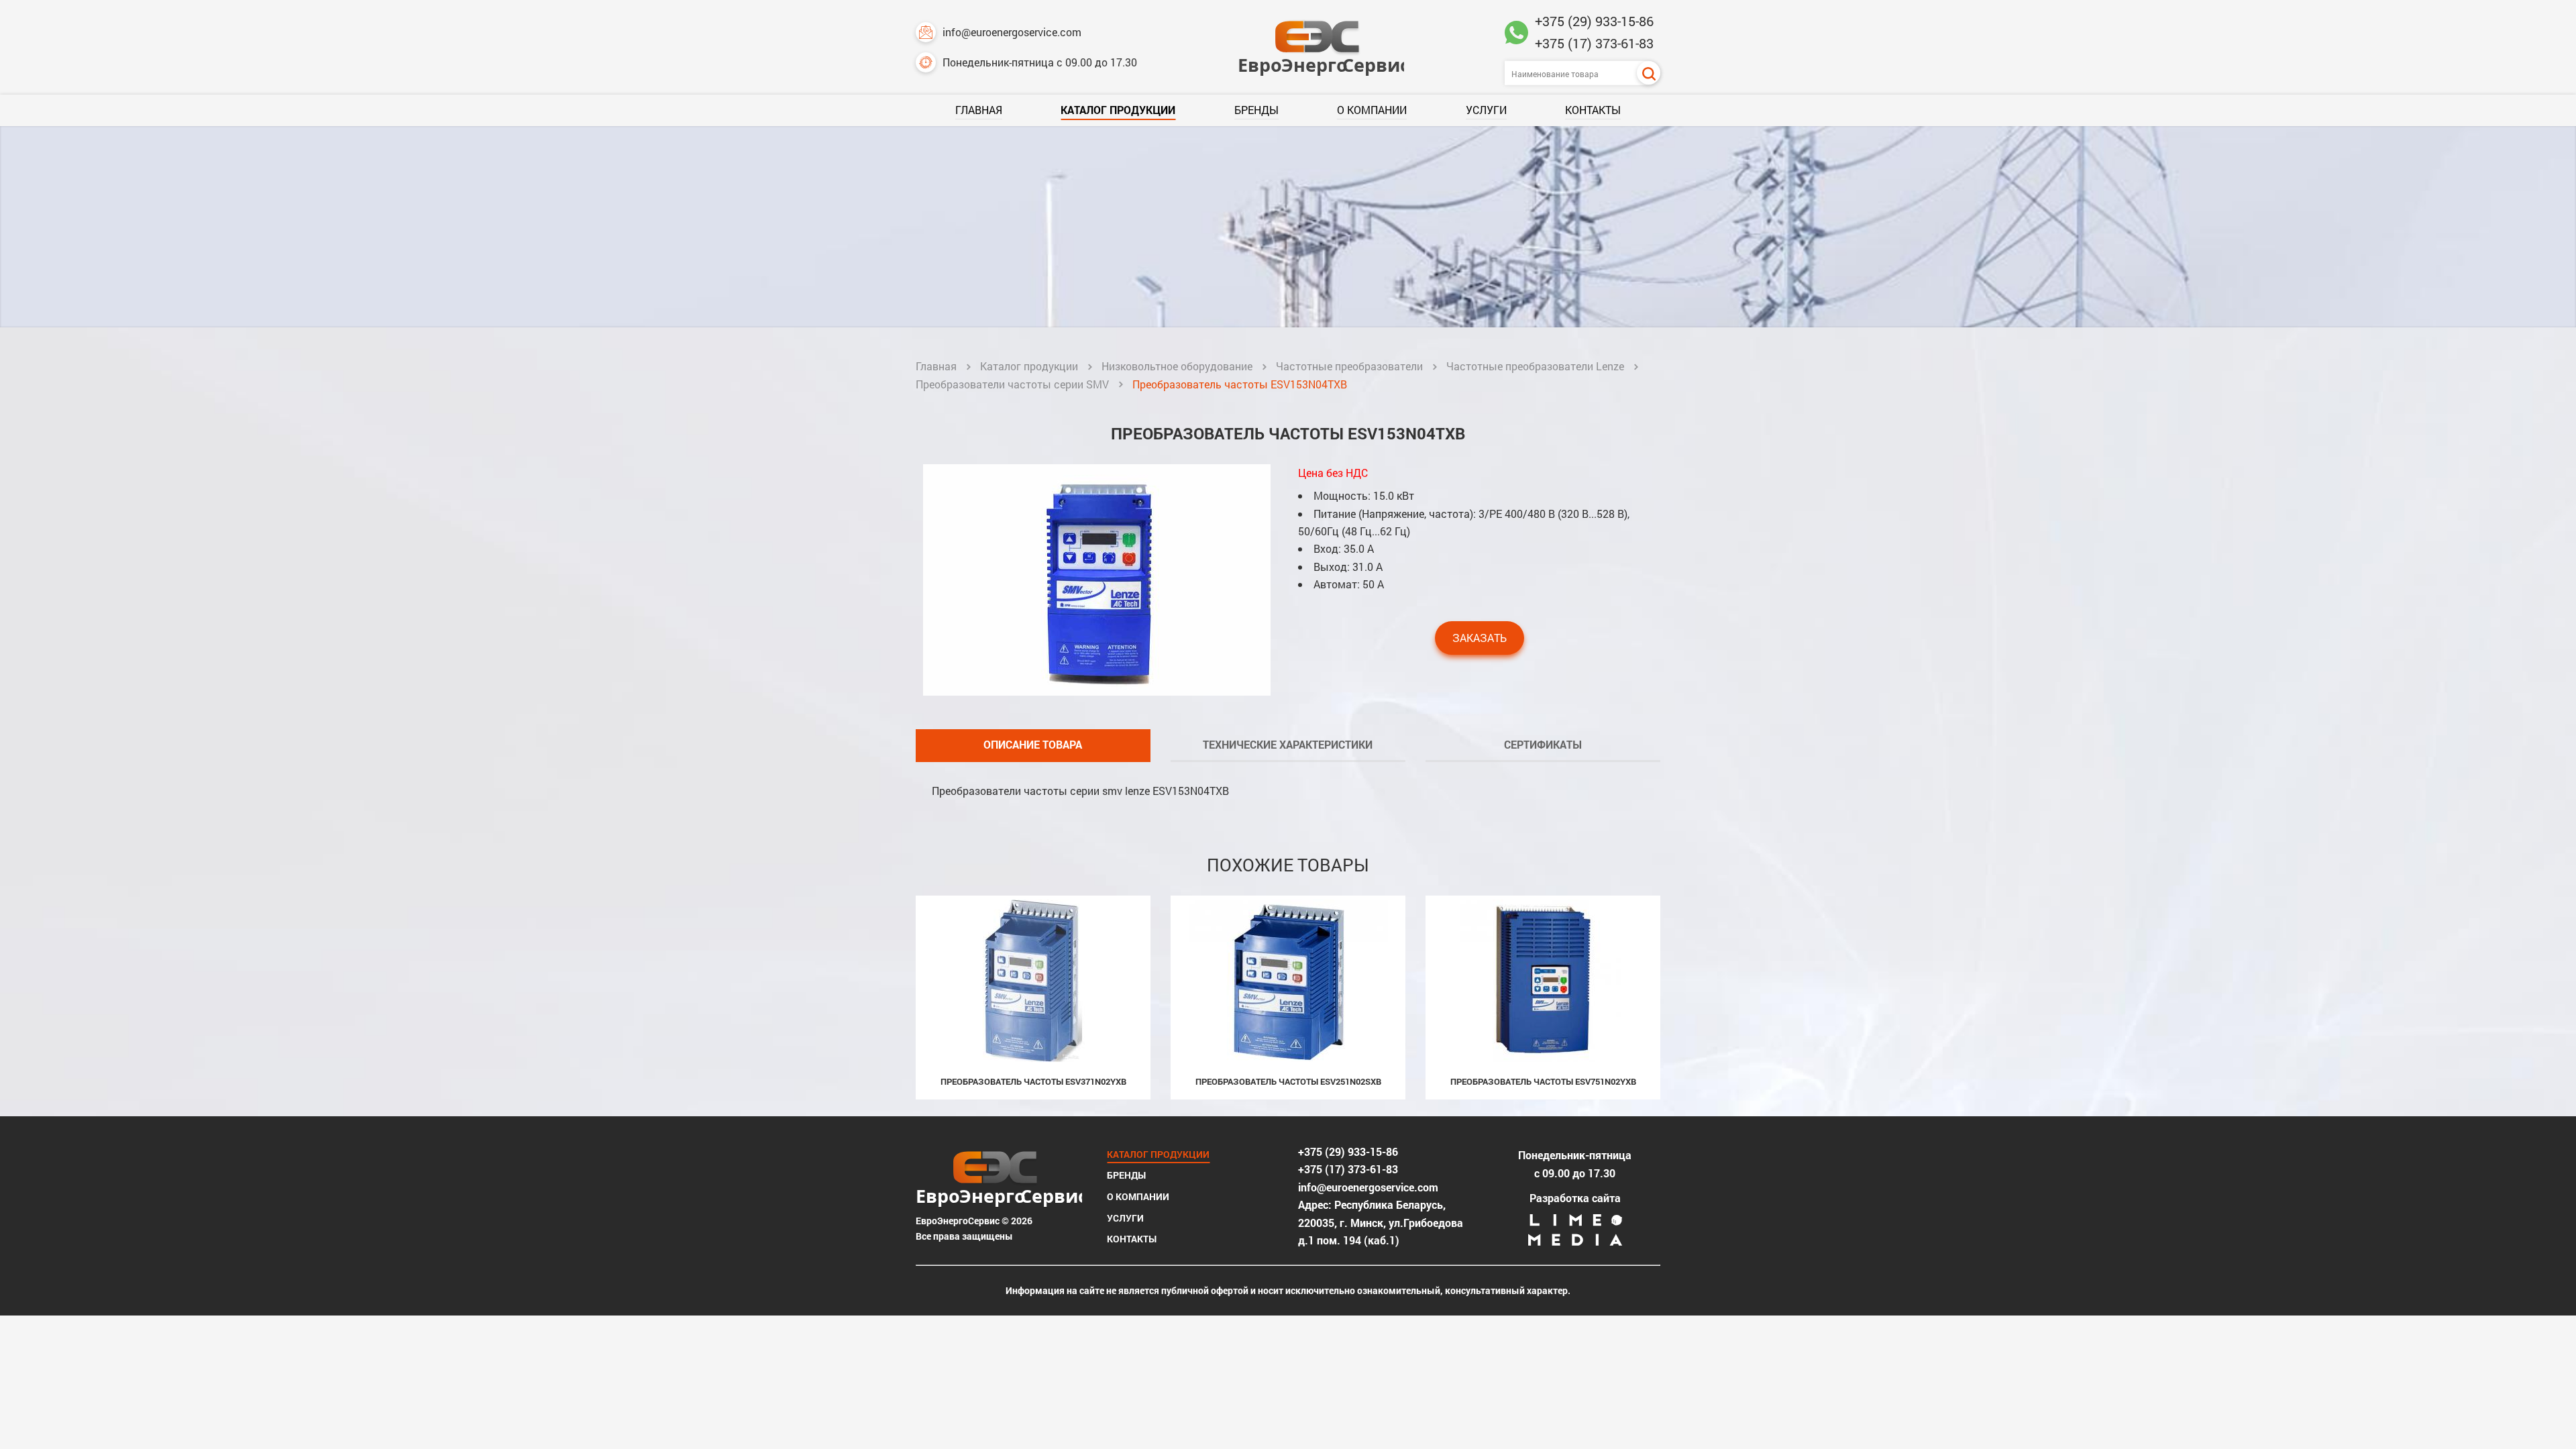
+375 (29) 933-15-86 (1594, 21)
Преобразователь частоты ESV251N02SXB (1288, 1081)
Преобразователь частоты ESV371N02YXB (1033, 1081)
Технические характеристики (1288, 744)
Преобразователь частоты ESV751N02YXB (1543, 1081)
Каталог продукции (1118, 110)
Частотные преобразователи (1349, 366)
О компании (1372, 110)
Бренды (1256, 110)
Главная (979, 110)
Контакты (1593, 110)
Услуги (1486, 110)
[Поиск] (1649, 73)
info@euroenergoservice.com (1012, 32)
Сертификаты (1543, 744)
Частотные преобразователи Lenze (1535, 366)
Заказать (1480, 638)
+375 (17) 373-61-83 (1594, 43)
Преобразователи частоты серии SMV (1012, 384)
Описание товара (1033, 744)
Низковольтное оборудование (1177, 366)
